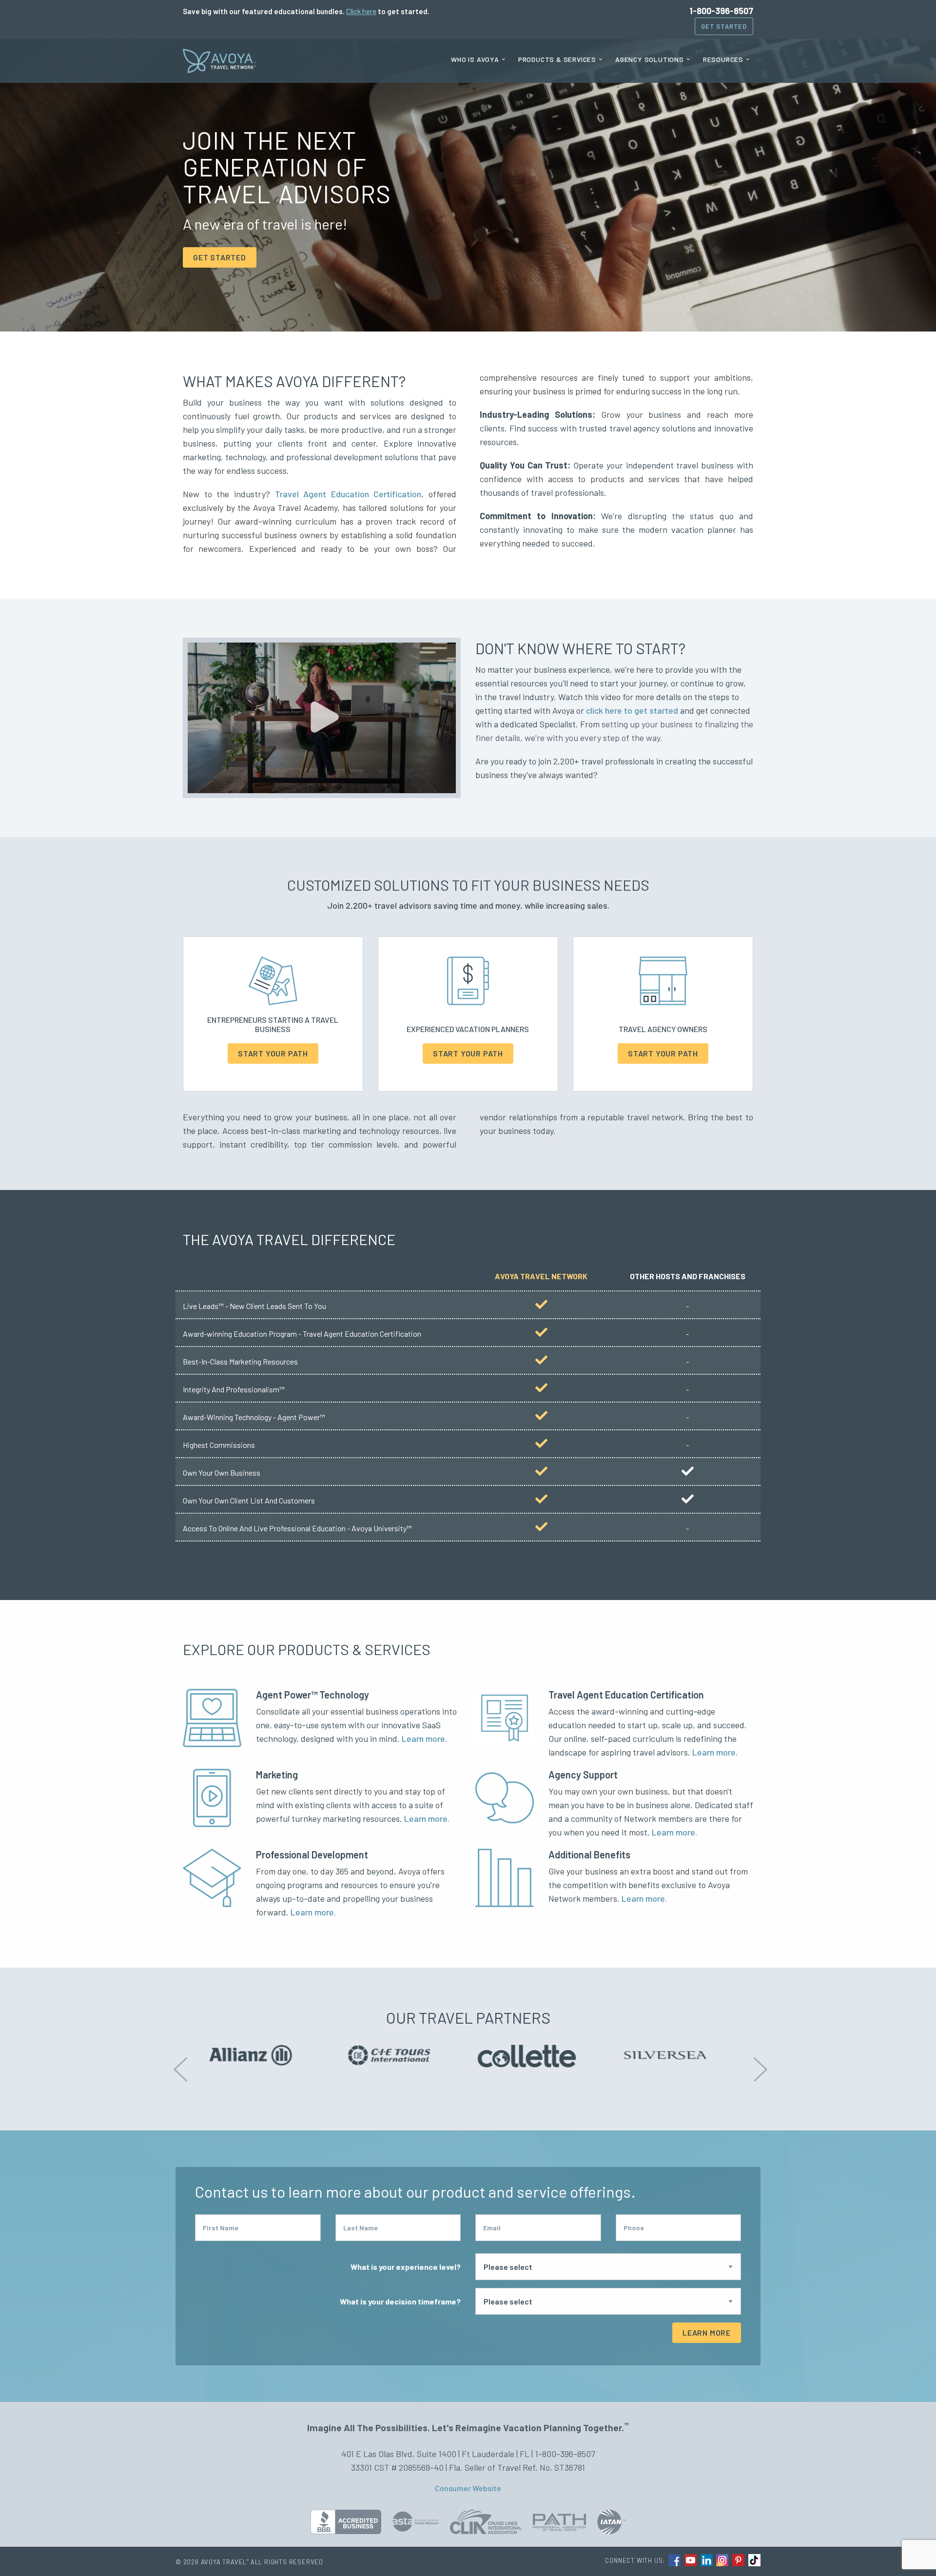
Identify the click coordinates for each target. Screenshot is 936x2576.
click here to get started (632, 710)
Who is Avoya (475, 59)
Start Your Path (273, 1053)
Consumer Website (468, 2488)
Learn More (707, 2332)
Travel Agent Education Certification (348, 494)
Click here (361, 11)
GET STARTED (220, 257)
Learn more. (424, 1738)
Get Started (724, 26)
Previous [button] (178, 2062)
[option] (262, 2053)
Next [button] (758, 2062)
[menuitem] (478, 59)
